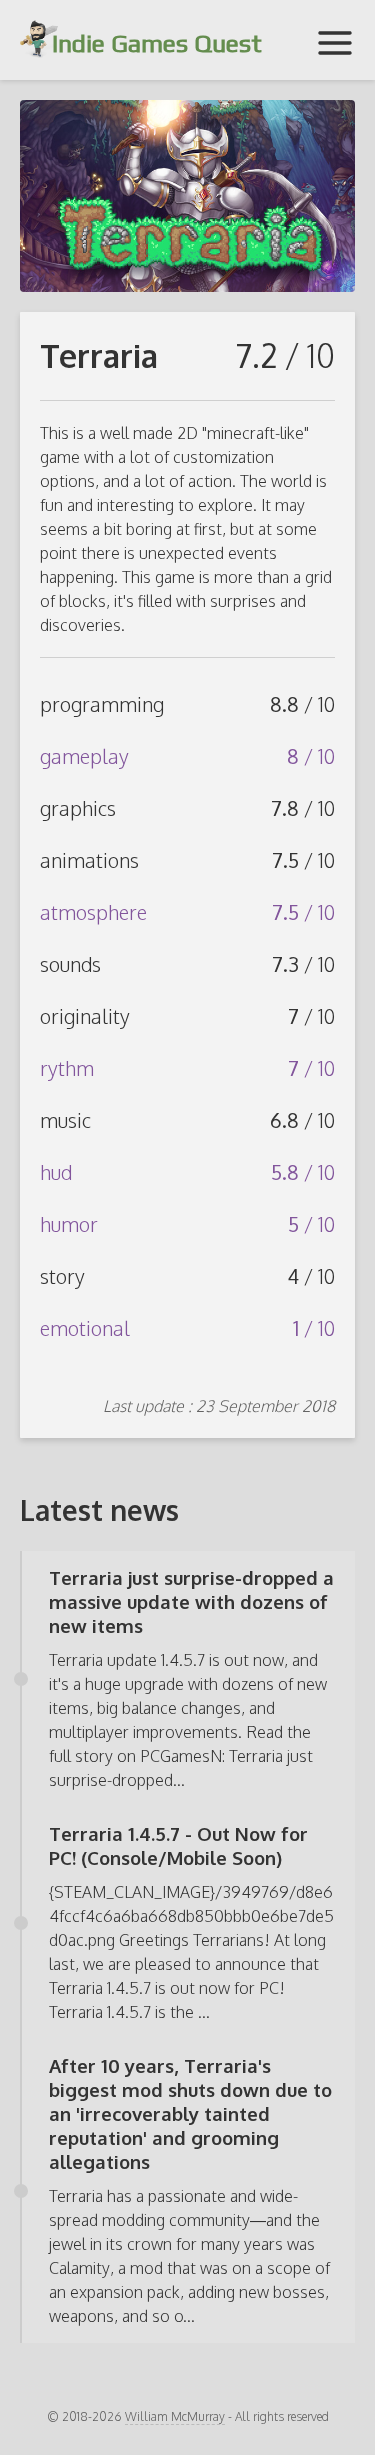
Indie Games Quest (154, 43)
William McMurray (175, 2416)
